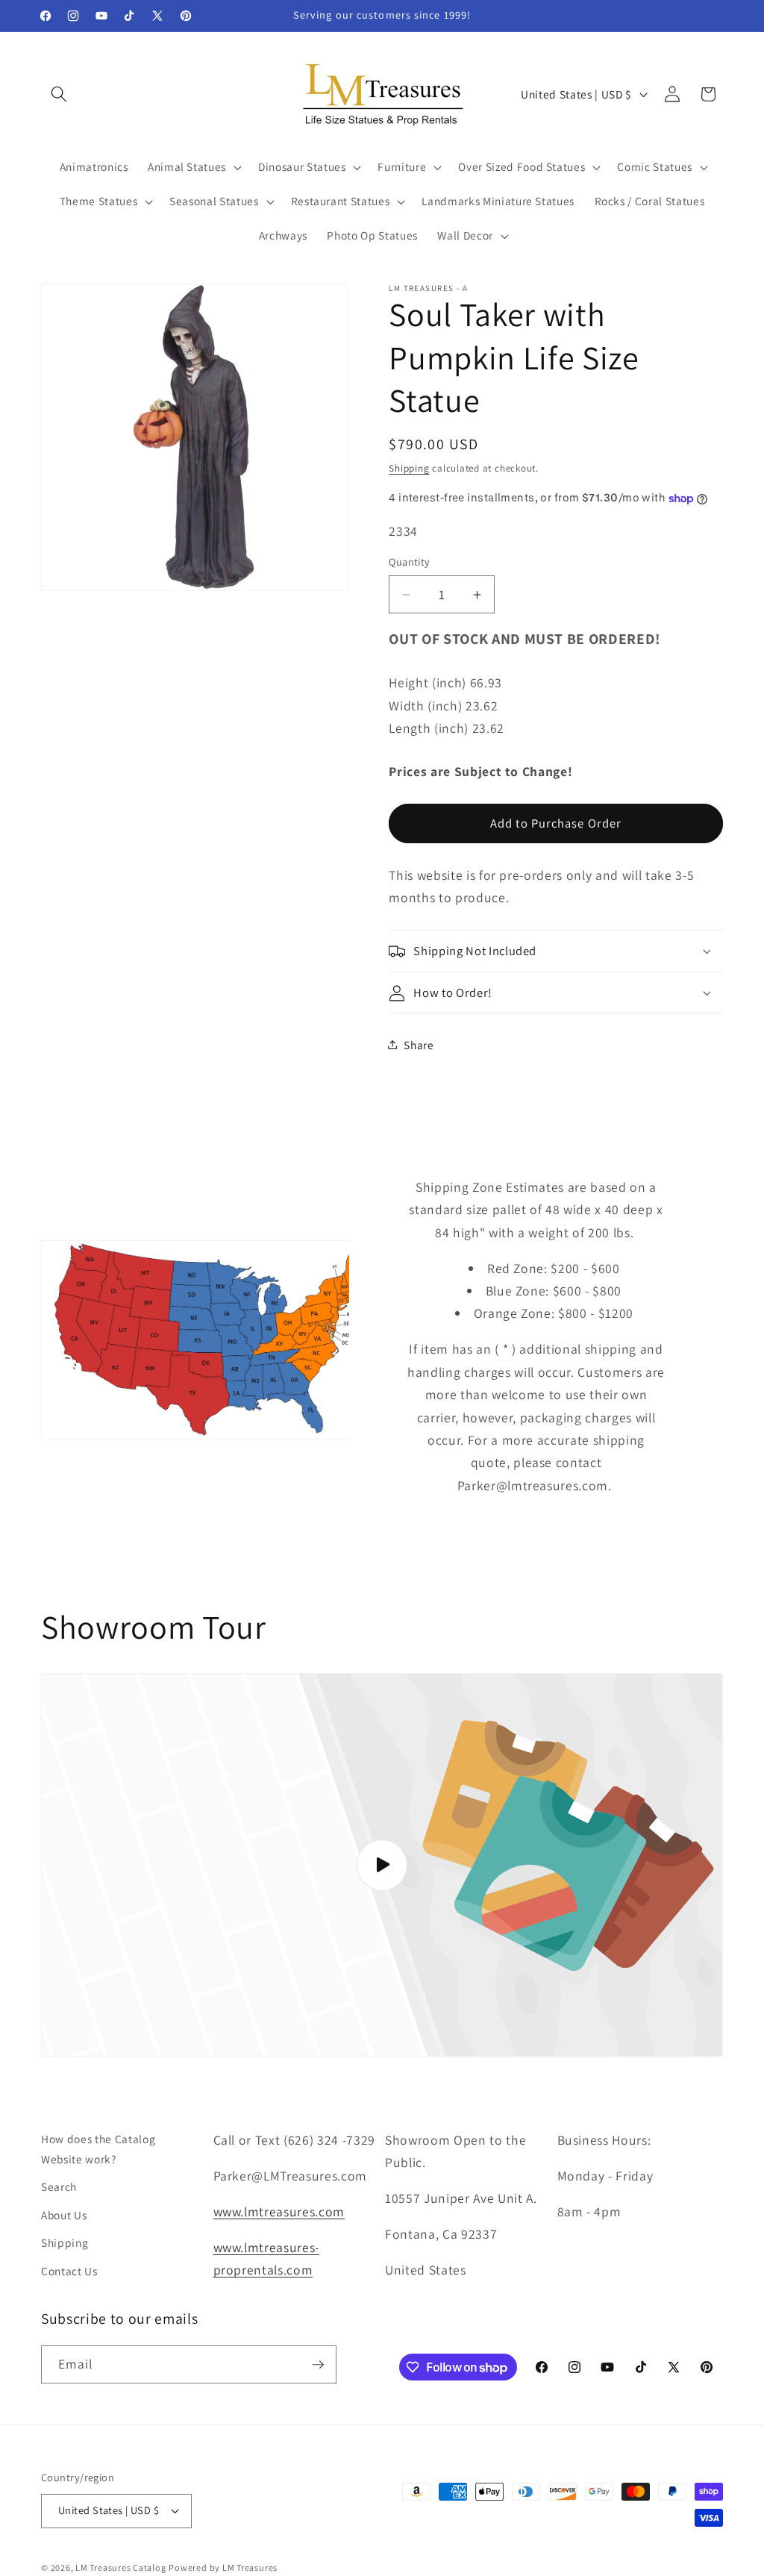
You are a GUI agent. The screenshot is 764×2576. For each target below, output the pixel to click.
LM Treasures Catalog (120, 2567)
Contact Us (69, 2271)
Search (59, 2186)
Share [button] (419, 1045)
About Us (64, 2215)
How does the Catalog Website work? (98, 2149)
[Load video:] (382, 1865)
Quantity (410, 562)
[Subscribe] (318, 2365)
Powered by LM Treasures (223, 2567)
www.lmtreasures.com (279, 2211)
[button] (59, 94)
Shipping (409, 468)
